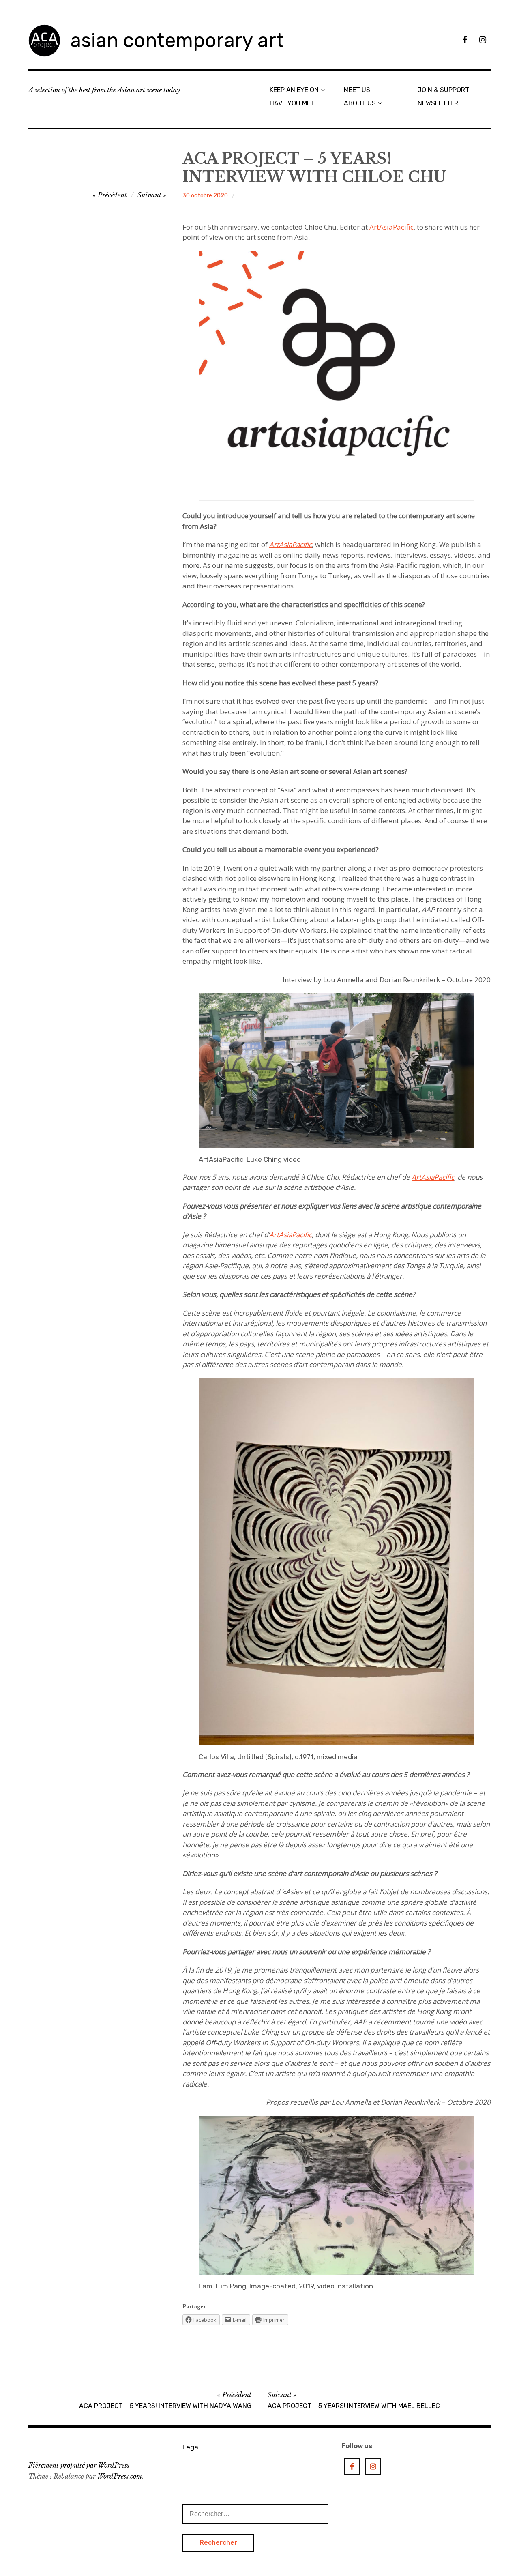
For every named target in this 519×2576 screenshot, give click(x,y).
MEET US (357, 90)
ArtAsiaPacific (391, 227)
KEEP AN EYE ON (294, 90)
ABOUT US (360, 103)
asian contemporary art (177, 40)
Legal (191, 2447)
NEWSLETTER (438, 103)
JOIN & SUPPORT (443, 90)
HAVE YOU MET (292, 103)
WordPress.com (120, 2476)
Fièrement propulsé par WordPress (79, 2465)
